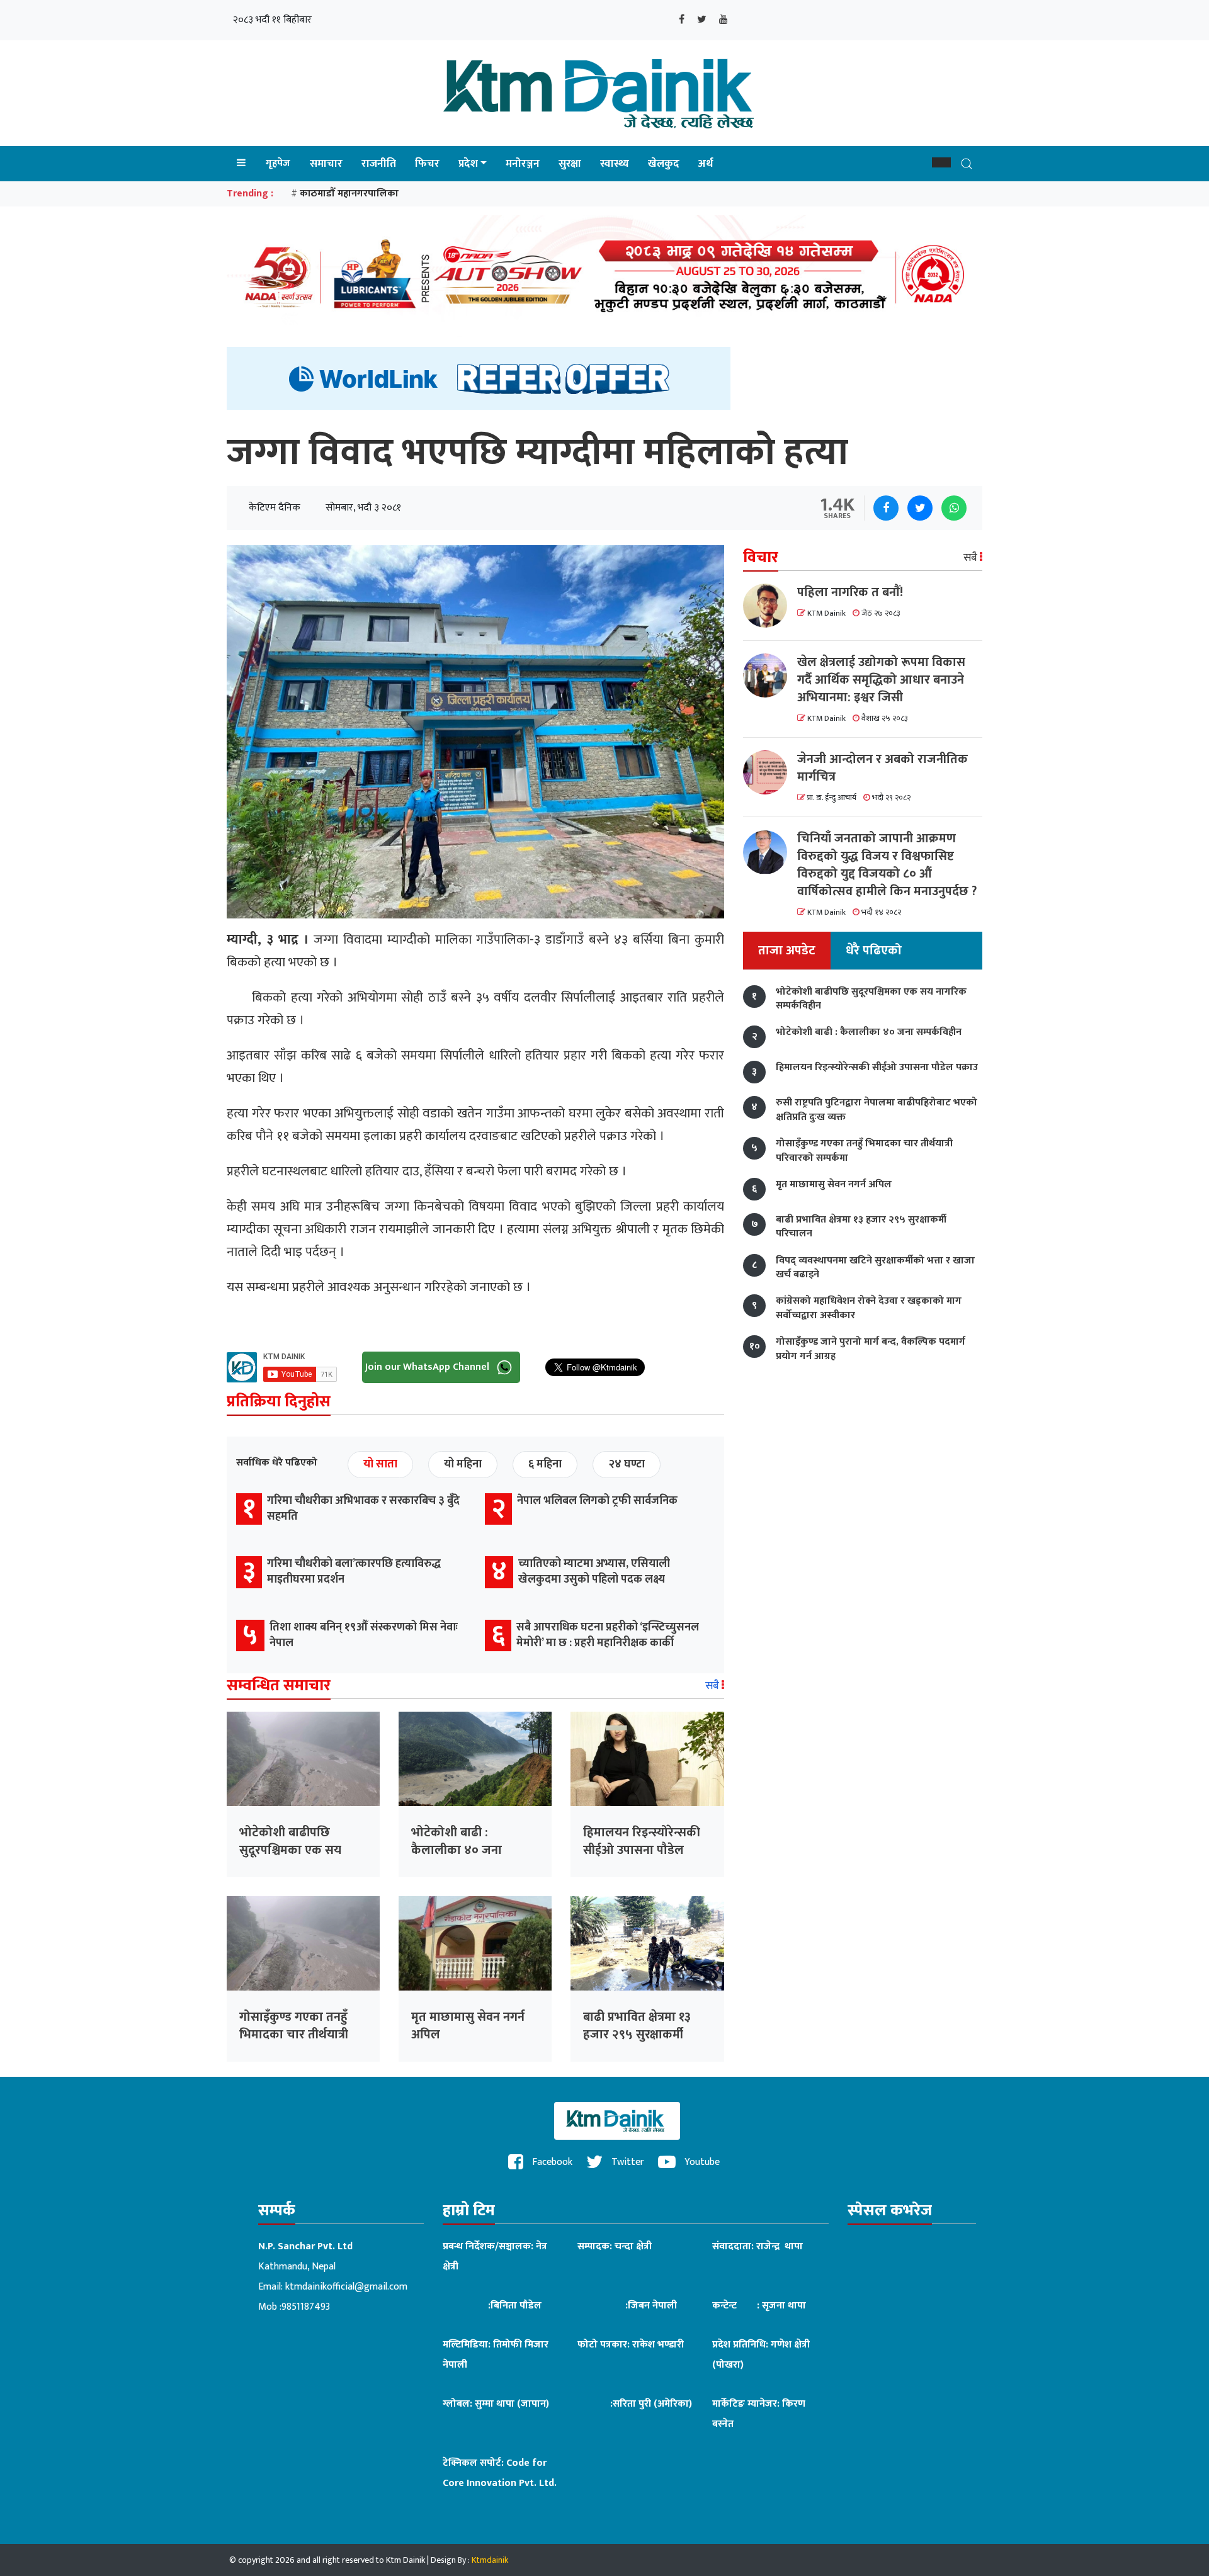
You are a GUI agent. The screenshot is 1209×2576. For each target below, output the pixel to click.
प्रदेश (468, 164)
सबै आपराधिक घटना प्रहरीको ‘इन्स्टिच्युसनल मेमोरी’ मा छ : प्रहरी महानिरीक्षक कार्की (608, 1635)
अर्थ (706, 164)
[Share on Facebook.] (886, 508)
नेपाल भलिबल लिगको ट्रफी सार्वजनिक (597, 1501)
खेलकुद (664, 164)
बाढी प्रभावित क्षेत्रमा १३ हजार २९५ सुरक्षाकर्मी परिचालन (637, 2035)
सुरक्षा (570, 164)
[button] (941, 162)
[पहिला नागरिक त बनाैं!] (770, 606)
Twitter (627, 2162)
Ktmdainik (490, 2560)
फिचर (427, 164)
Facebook (551, 2162)
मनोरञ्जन (523, 164)
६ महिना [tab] (545, 1464)
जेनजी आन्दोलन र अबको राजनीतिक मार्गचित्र (883, 768)
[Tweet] (920, 508)
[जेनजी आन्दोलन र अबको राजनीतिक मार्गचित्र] (770, 772)
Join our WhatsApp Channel (429, 1366)
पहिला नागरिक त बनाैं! (850, 592)
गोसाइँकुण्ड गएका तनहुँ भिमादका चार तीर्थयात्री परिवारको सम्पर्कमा (294, 2035)
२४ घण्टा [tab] (627, 1464)
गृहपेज (278, 163)
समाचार (326, 164)
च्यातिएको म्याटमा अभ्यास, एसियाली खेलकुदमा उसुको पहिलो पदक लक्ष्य (594, 1572)
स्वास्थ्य (615, 164)
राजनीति (379, 164)
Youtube (701, 2162)
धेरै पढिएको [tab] (874, 951)
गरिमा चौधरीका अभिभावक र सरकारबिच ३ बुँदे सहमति (363, 1509)
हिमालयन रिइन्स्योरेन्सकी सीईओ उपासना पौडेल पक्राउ (642, 1850)
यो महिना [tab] (463, 1464)
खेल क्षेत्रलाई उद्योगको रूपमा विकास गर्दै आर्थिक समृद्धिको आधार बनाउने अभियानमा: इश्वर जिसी (881, 680)
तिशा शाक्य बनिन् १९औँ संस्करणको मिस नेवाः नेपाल (364, 1635)
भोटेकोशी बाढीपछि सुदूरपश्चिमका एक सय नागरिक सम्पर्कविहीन (290, 1850)
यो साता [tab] (380, 1464)
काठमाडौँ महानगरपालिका (349, 194)
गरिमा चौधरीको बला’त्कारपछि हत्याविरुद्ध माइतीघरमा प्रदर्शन (354, 1572)
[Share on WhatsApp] (954, 508)
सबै (713, 1686)
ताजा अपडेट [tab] (787, 951)
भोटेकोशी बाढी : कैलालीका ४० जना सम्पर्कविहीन (457, 1850)
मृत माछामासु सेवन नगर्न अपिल (468, 2026)
